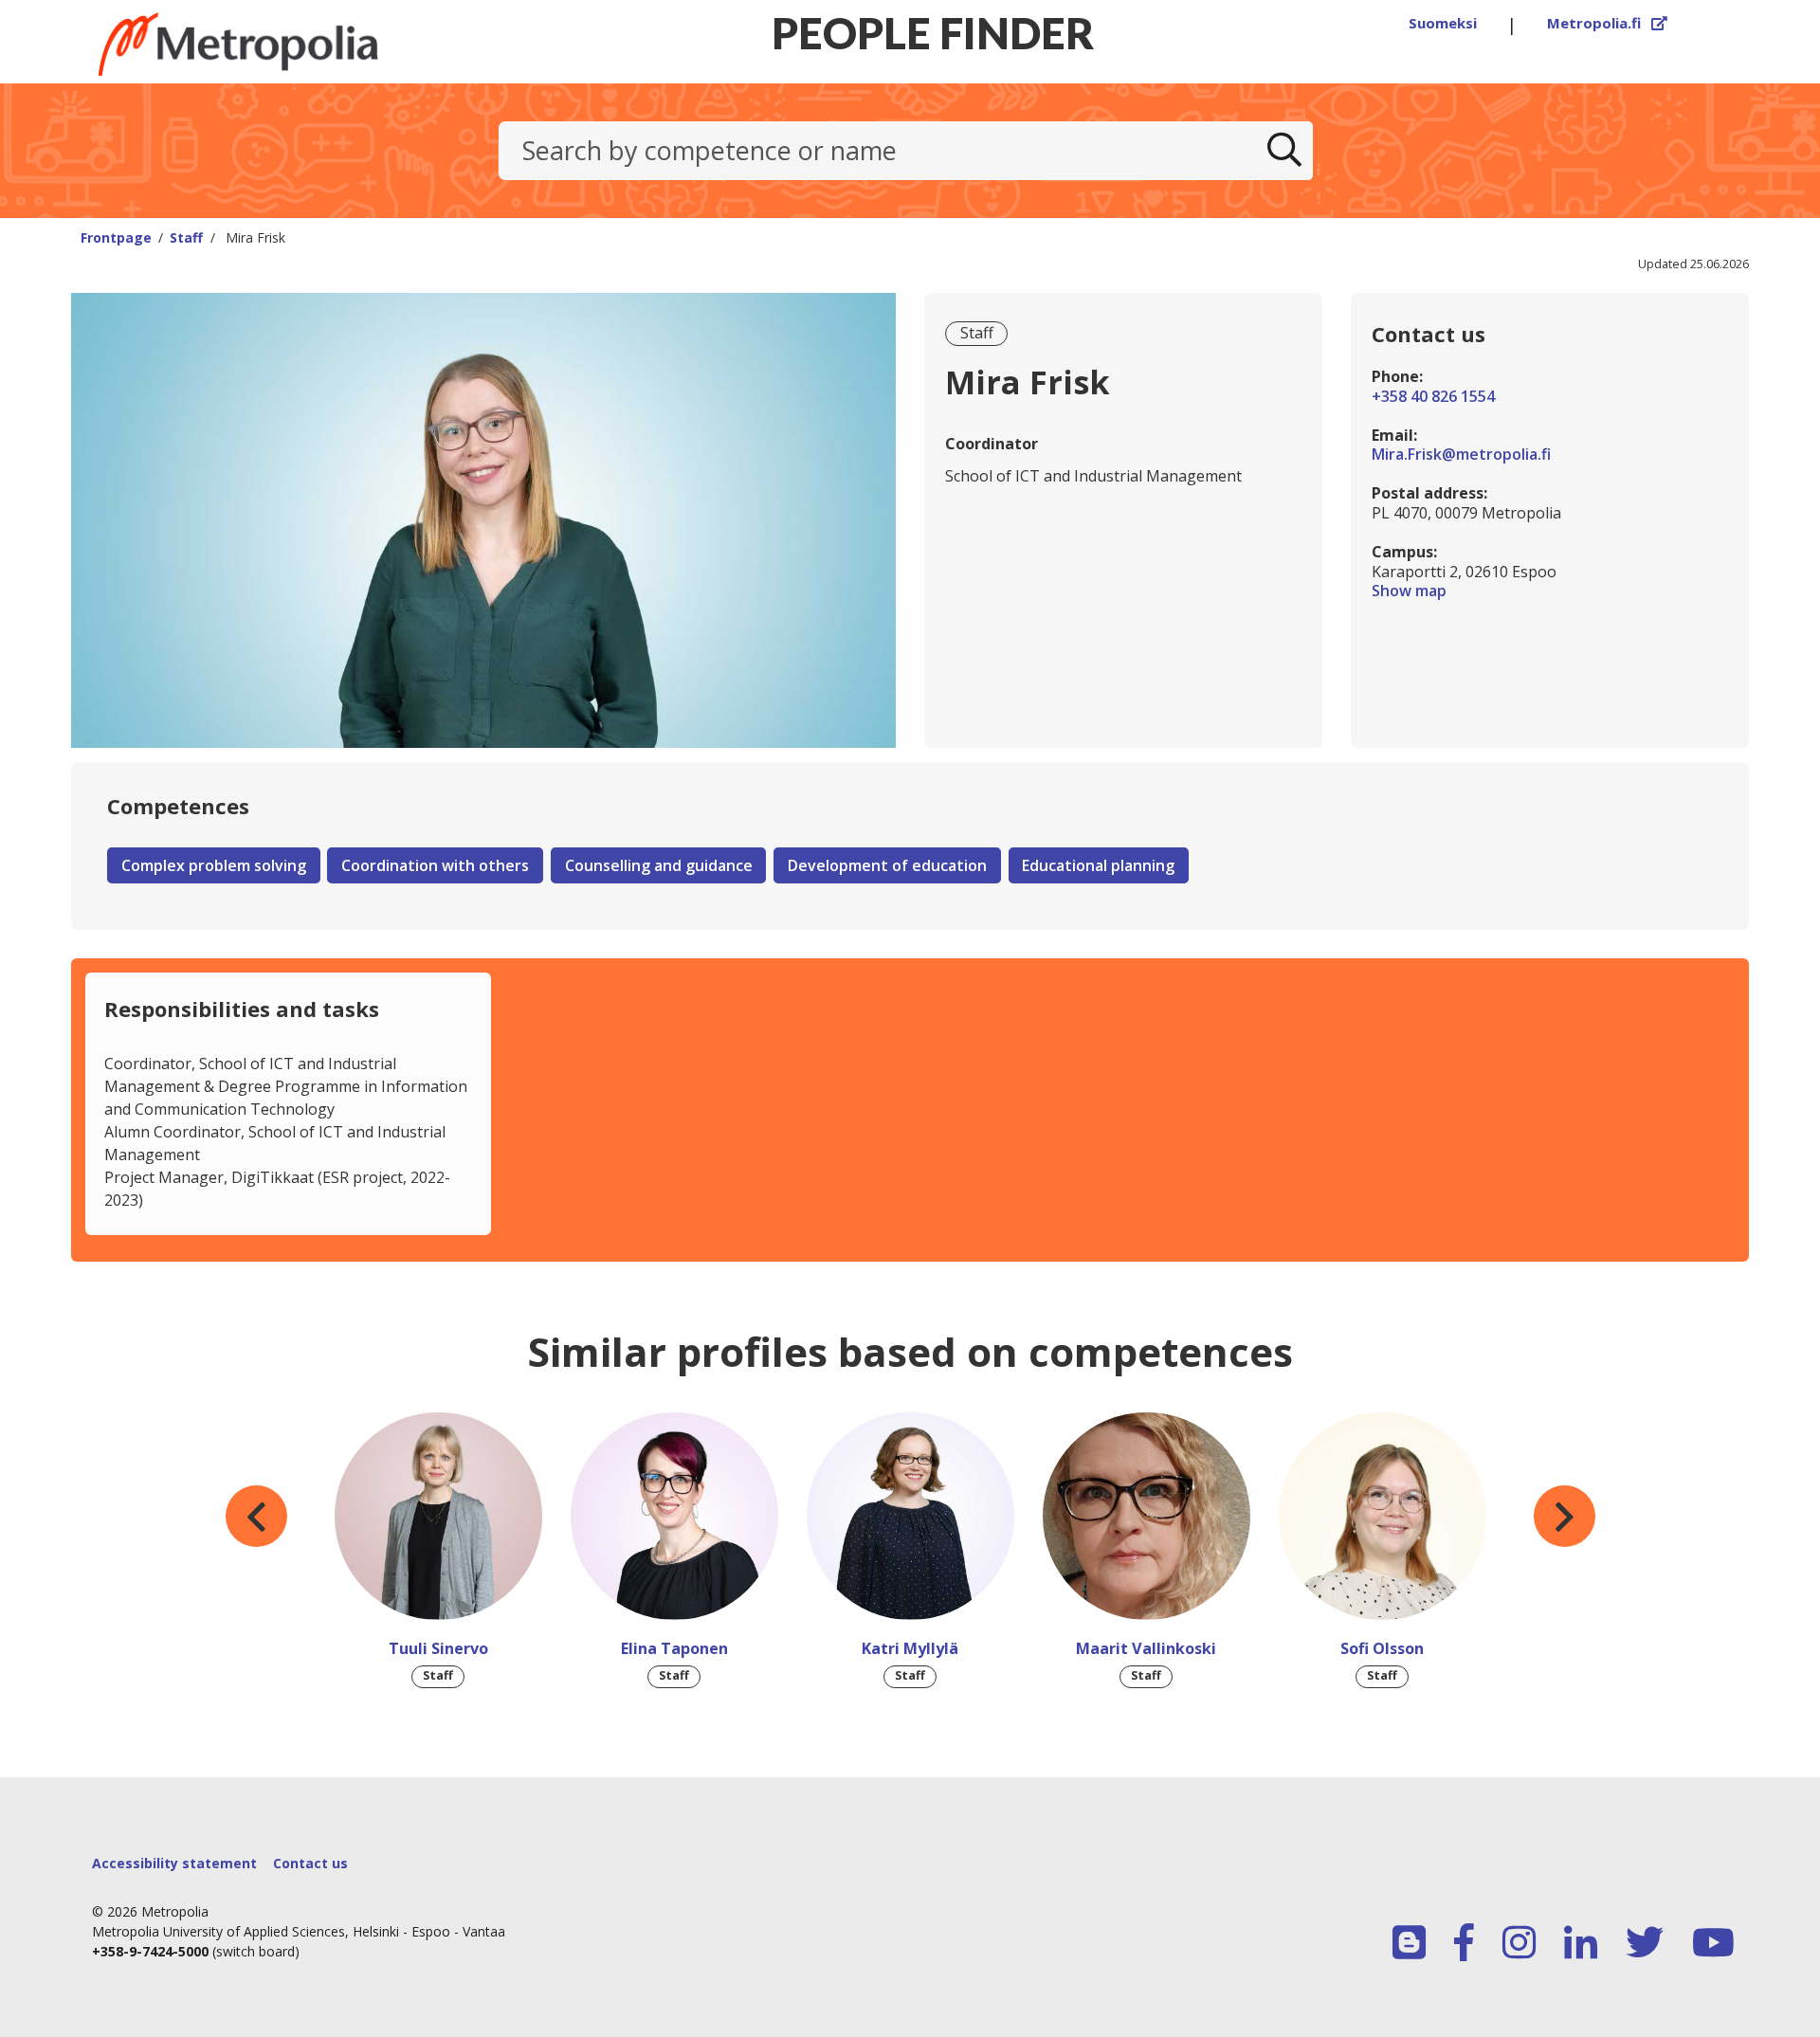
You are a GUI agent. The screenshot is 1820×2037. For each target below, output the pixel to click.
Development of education (887, 865)
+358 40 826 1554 (1433, 397)
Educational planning (1098, 865)
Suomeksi (1443, 23)
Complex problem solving (214, 865)
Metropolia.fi (1608, 23)
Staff (186, 237)
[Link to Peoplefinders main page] (285, 44)
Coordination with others (435, 865)
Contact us (310, 1863)
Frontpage (116, 237)
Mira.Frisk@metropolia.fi (1461, 455)
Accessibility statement (174, 1863)
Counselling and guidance (659, 865)
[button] (256, 1517)
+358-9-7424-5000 (150, 1951)
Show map (1550, 591)
